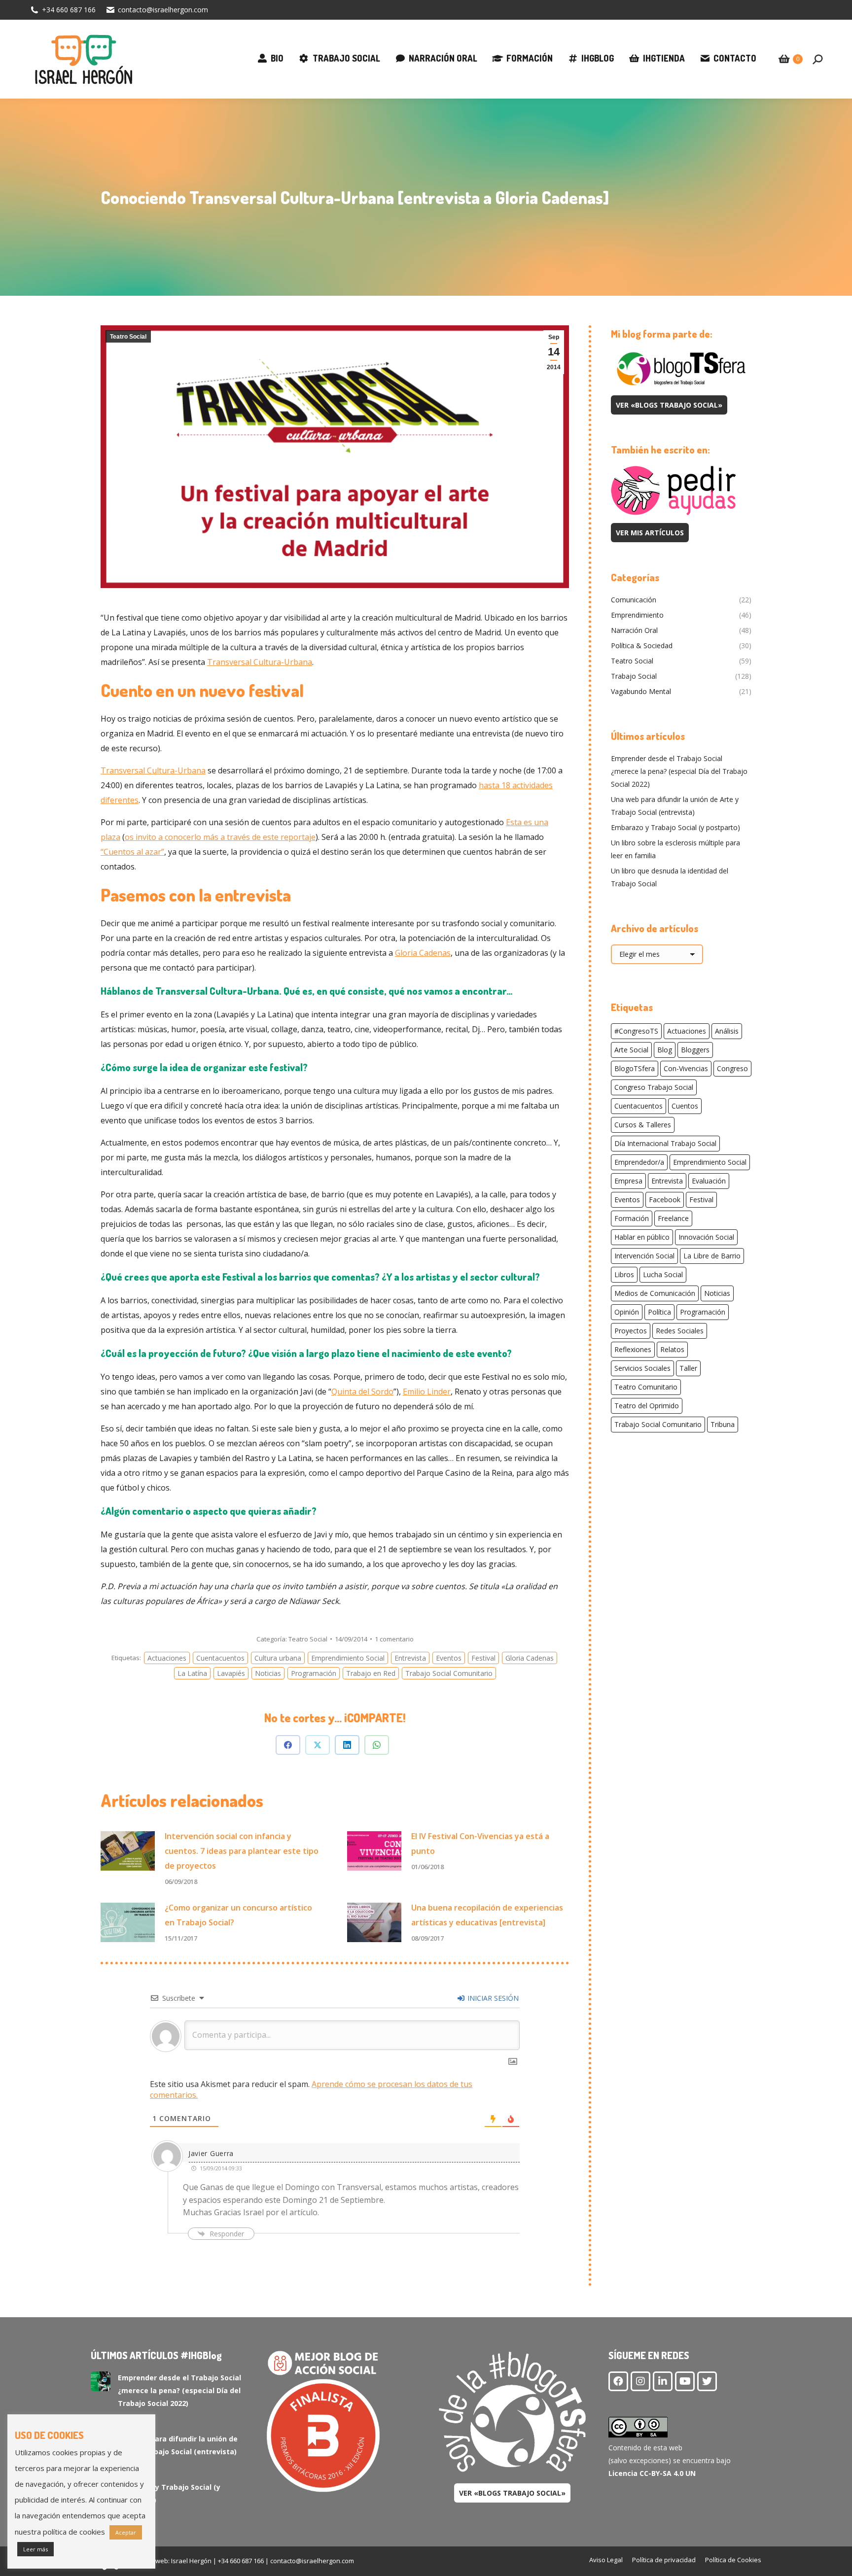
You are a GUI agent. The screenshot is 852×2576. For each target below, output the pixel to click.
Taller (688, 1368)
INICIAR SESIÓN (492, 1998)
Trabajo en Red (371, 1673)
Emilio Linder (427, 1392)
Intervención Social (644, 1256)
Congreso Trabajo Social (654, 1087)
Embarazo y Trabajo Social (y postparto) (675, 827)
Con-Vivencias (686, 1068)
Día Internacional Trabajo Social (665, 1143)
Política (659, 1312)
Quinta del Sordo (362, 1392)
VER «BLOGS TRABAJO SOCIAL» (669, 405)
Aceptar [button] (126, 2532)
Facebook (665, 1200)
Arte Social (631, 1050)
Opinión (627, 1312)
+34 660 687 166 (69, 10)
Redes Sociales (680, 1331)
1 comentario (394, 1639)
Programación (314, 1673)
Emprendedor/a (639, 1162)
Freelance (673, 1218)
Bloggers (695, 1050)
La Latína (192, 1673)
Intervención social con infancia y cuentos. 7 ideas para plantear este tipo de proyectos (242, 1851)
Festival (483, 1658)
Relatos (672, 1349)
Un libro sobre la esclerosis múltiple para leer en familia (675, 849)
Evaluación (709, 1181)
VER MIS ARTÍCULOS (650, 533)
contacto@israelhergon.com (163, 10)
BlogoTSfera (635, 1068)
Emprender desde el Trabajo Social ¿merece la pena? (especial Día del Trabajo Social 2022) (679, 771)
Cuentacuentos (220, 1658)
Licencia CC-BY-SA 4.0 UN (652, 2473)
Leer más (35, 2549)
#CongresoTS (636, 1031)
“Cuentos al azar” (132, 852)
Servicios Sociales (642, 1368)
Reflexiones (633, 1349)
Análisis (727, 1031)
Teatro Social (128, 337)
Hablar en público (642, 1237)
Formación (632, 1218)
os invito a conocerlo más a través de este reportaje (220, 837)
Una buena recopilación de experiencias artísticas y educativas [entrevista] (487, 1915)
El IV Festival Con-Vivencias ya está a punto (480, 1844)
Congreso (732, 1068)
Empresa (628, 1181)
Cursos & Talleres (643, 1125)
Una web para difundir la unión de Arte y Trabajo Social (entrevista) (675, 806)
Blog (665, 1050)
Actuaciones (167, 1658)
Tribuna (723, 1424)
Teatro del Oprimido (647, 1406)
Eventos (449, 1658)
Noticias (268, 1673)
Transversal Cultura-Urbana (260, 662)
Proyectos (631, 1331)
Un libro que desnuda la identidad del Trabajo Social (670, 877)
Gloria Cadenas (423, 953)
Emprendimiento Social (348, 1658)
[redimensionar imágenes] (128, 1851)
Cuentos (685, 1106)
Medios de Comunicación (655, 1293)
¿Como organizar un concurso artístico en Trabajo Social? (238, 1915)
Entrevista (410, 1658)
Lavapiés (231, 1673)
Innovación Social (706, 1237)
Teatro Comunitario (646, 1387)
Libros (624, 1274)
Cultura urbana (278, 1658)
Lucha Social (663, 1274)
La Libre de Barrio (712, 1256)
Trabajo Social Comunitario (449, 1673)
